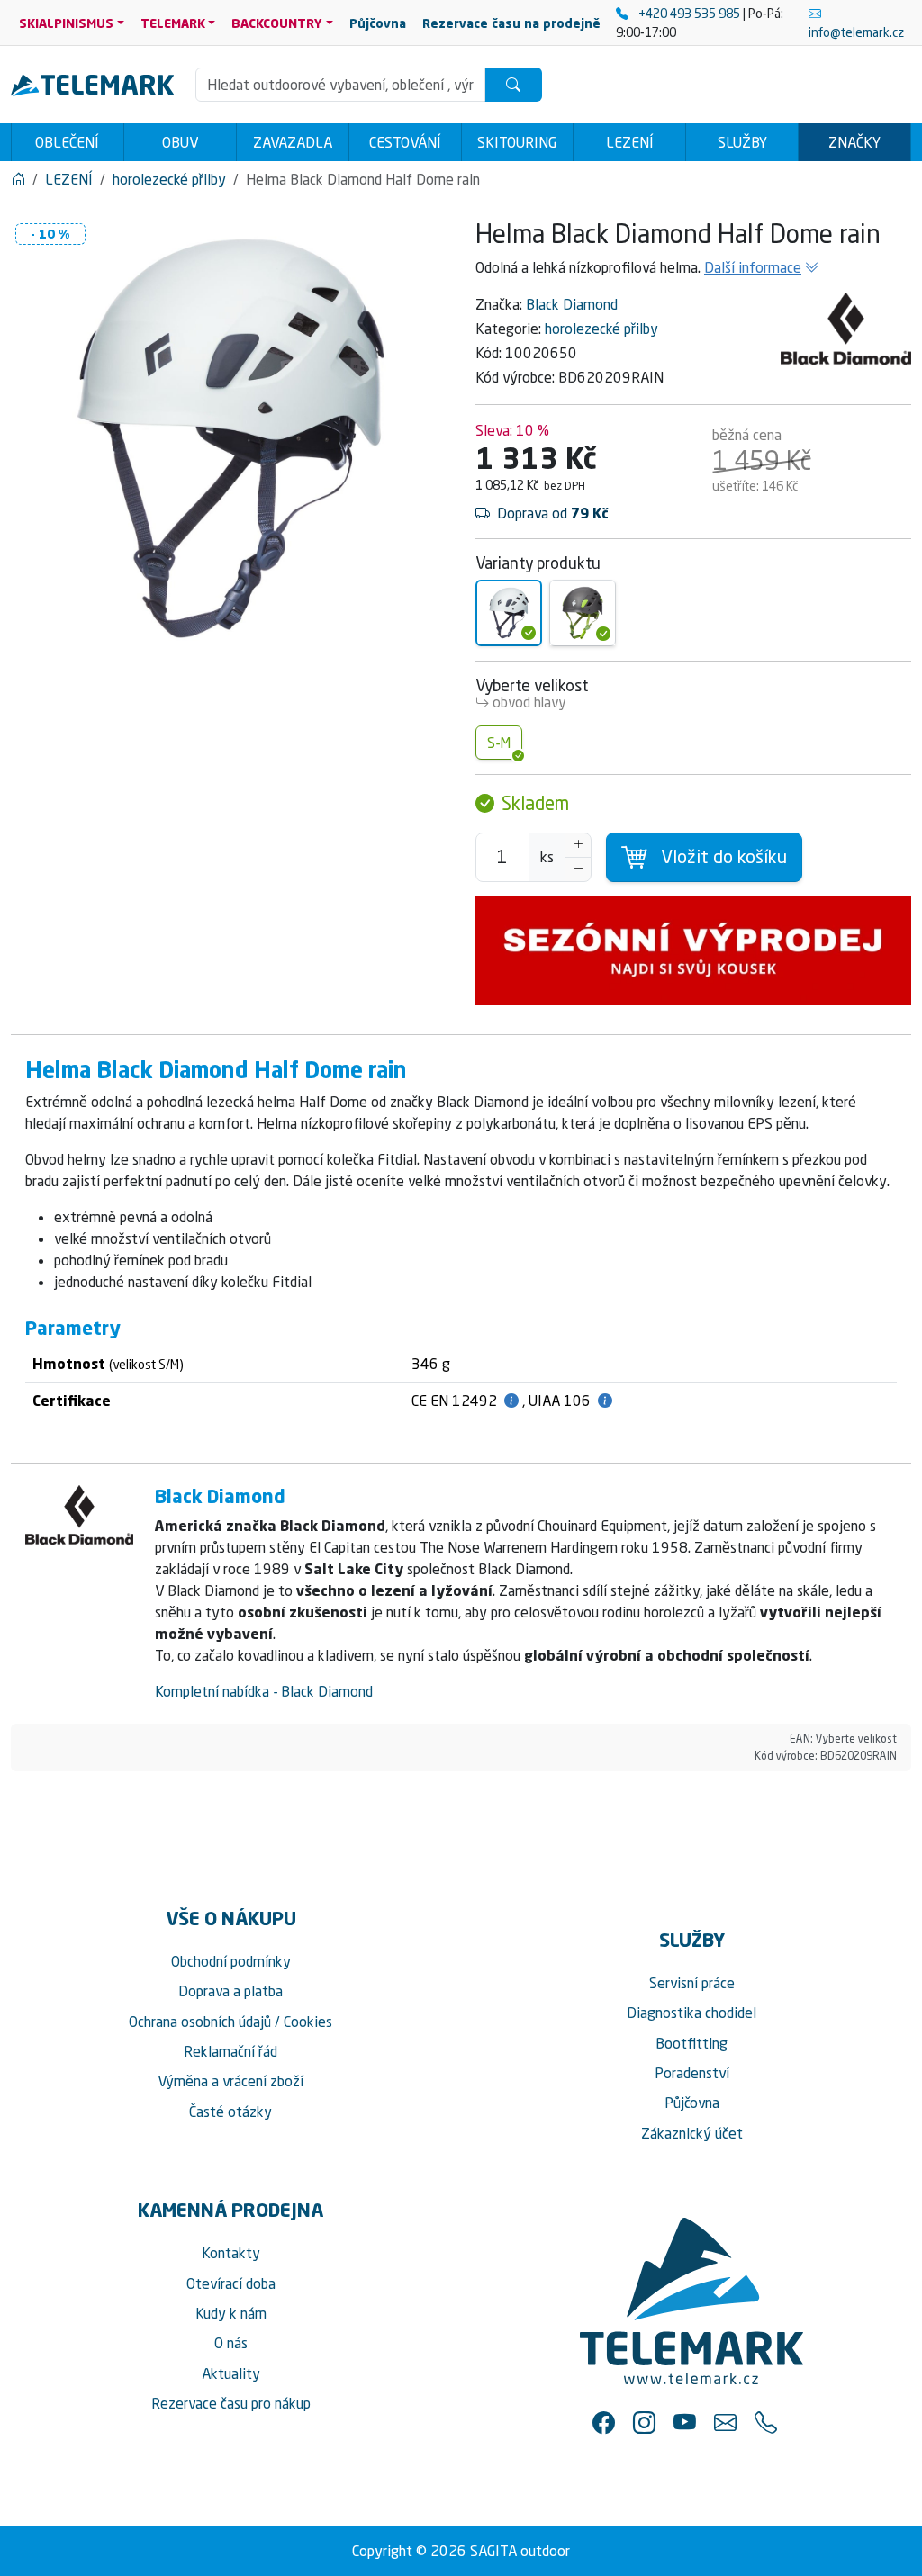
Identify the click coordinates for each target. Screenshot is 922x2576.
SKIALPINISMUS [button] (66, 23)
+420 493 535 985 (689, 13)
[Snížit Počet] (578, 869)
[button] (604, 2423)
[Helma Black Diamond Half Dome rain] (509, 613)
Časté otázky (230, 2112)
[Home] (18, 179)
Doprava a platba (230, 1991)
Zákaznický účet (692, 2133)
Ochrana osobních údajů (200, 2022)
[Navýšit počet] (578, 845)
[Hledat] (513, 85)
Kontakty (231, 2253)
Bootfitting (691, 2043)
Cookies (308, 2022)
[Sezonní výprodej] (693, 951)
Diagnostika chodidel (691, 2013)
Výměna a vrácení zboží (230, 2081)
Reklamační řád (230, 2051)
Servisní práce (692, 1983)
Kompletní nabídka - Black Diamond (264, 1691)
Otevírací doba (231, 2283)
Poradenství (692, 2073)
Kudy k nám (231, 2313)
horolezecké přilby (601, 329)
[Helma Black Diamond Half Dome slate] (583, 613)
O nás (231, 2343)
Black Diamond (572, 304)
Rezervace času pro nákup (231, 2403)
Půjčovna (692, 2103)
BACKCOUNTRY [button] (277, 23)
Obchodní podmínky (231, 1961)
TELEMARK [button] (173, 23)
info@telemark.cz (856, 32)
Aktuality (231, 2373)
